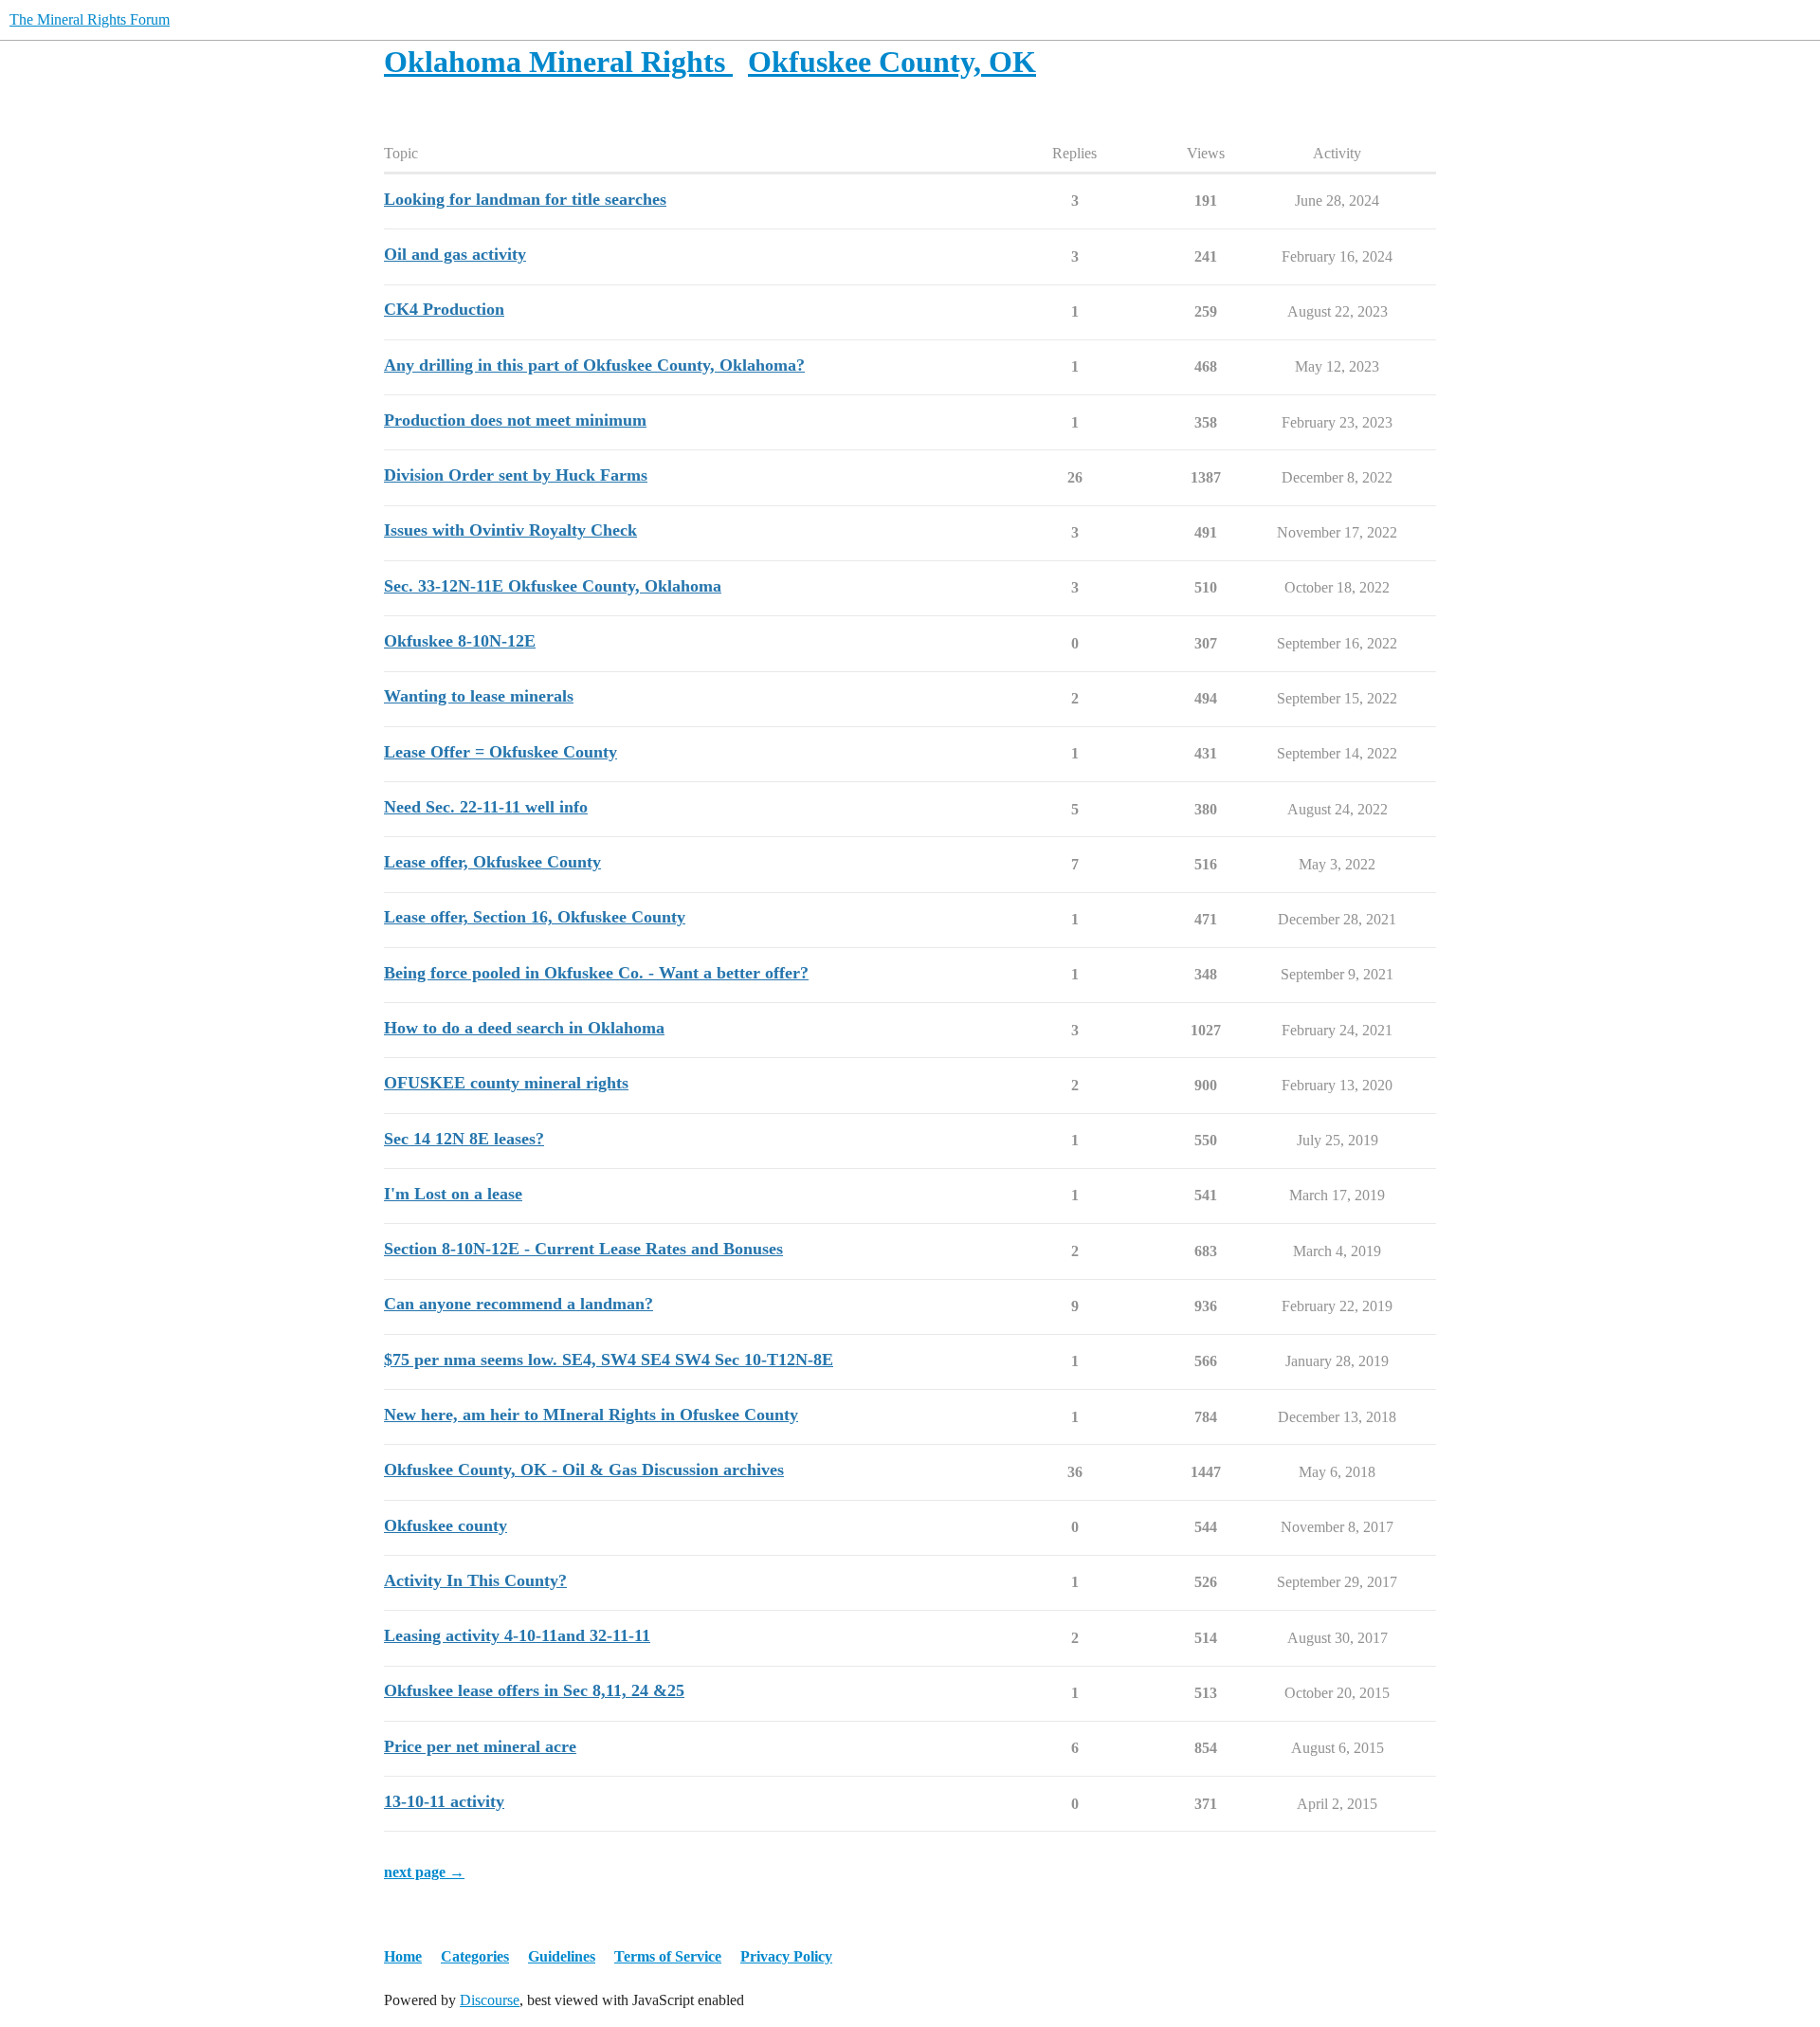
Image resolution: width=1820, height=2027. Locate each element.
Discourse (490, 2000)
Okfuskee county (446, 1525)
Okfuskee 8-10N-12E (460, 641)
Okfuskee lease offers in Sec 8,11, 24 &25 (534, 1690)
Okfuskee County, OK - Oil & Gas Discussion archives (584, 1470)
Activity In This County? (475, 1580)
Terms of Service (668, 1956)
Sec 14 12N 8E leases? (464, 1139)
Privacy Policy (786, 1956)
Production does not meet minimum (515, 420)
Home (403, 1956)
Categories (475, 1956)
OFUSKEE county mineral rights (506, 1083)
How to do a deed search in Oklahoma (524, 1028)
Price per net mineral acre (480, 1746)
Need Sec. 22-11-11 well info (486, 807)
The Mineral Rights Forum (90, 19)
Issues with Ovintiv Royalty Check (510, 530)
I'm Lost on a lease (453, 1194)
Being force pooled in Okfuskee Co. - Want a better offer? (596, 973)
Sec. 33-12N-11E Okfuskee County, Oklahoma (553, 586)
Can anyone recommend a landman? (519, 1304)
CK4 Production (444, 309)
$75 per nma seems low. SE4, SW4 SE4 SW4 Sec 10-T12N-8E (609, 1360)
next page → (424, 1872)
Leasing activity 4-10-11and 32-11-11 (517, 1635)
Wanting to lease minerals (479, 696)
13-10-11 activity (444, 1801)
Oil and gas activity (455, 254)
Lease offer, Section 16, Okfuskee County (535, 917)
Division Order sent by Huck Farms (516, 475)
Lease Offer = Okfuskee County (500, 752)
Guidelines (562, 1956)
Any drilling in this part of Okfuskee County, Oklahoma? (594, 365)
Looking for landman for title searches (525, 199)
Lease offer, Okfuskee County (492, 862)
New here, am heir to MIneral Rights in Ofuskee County (591, 1415)
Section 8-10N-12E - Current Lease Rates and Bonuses (583, 1249)
